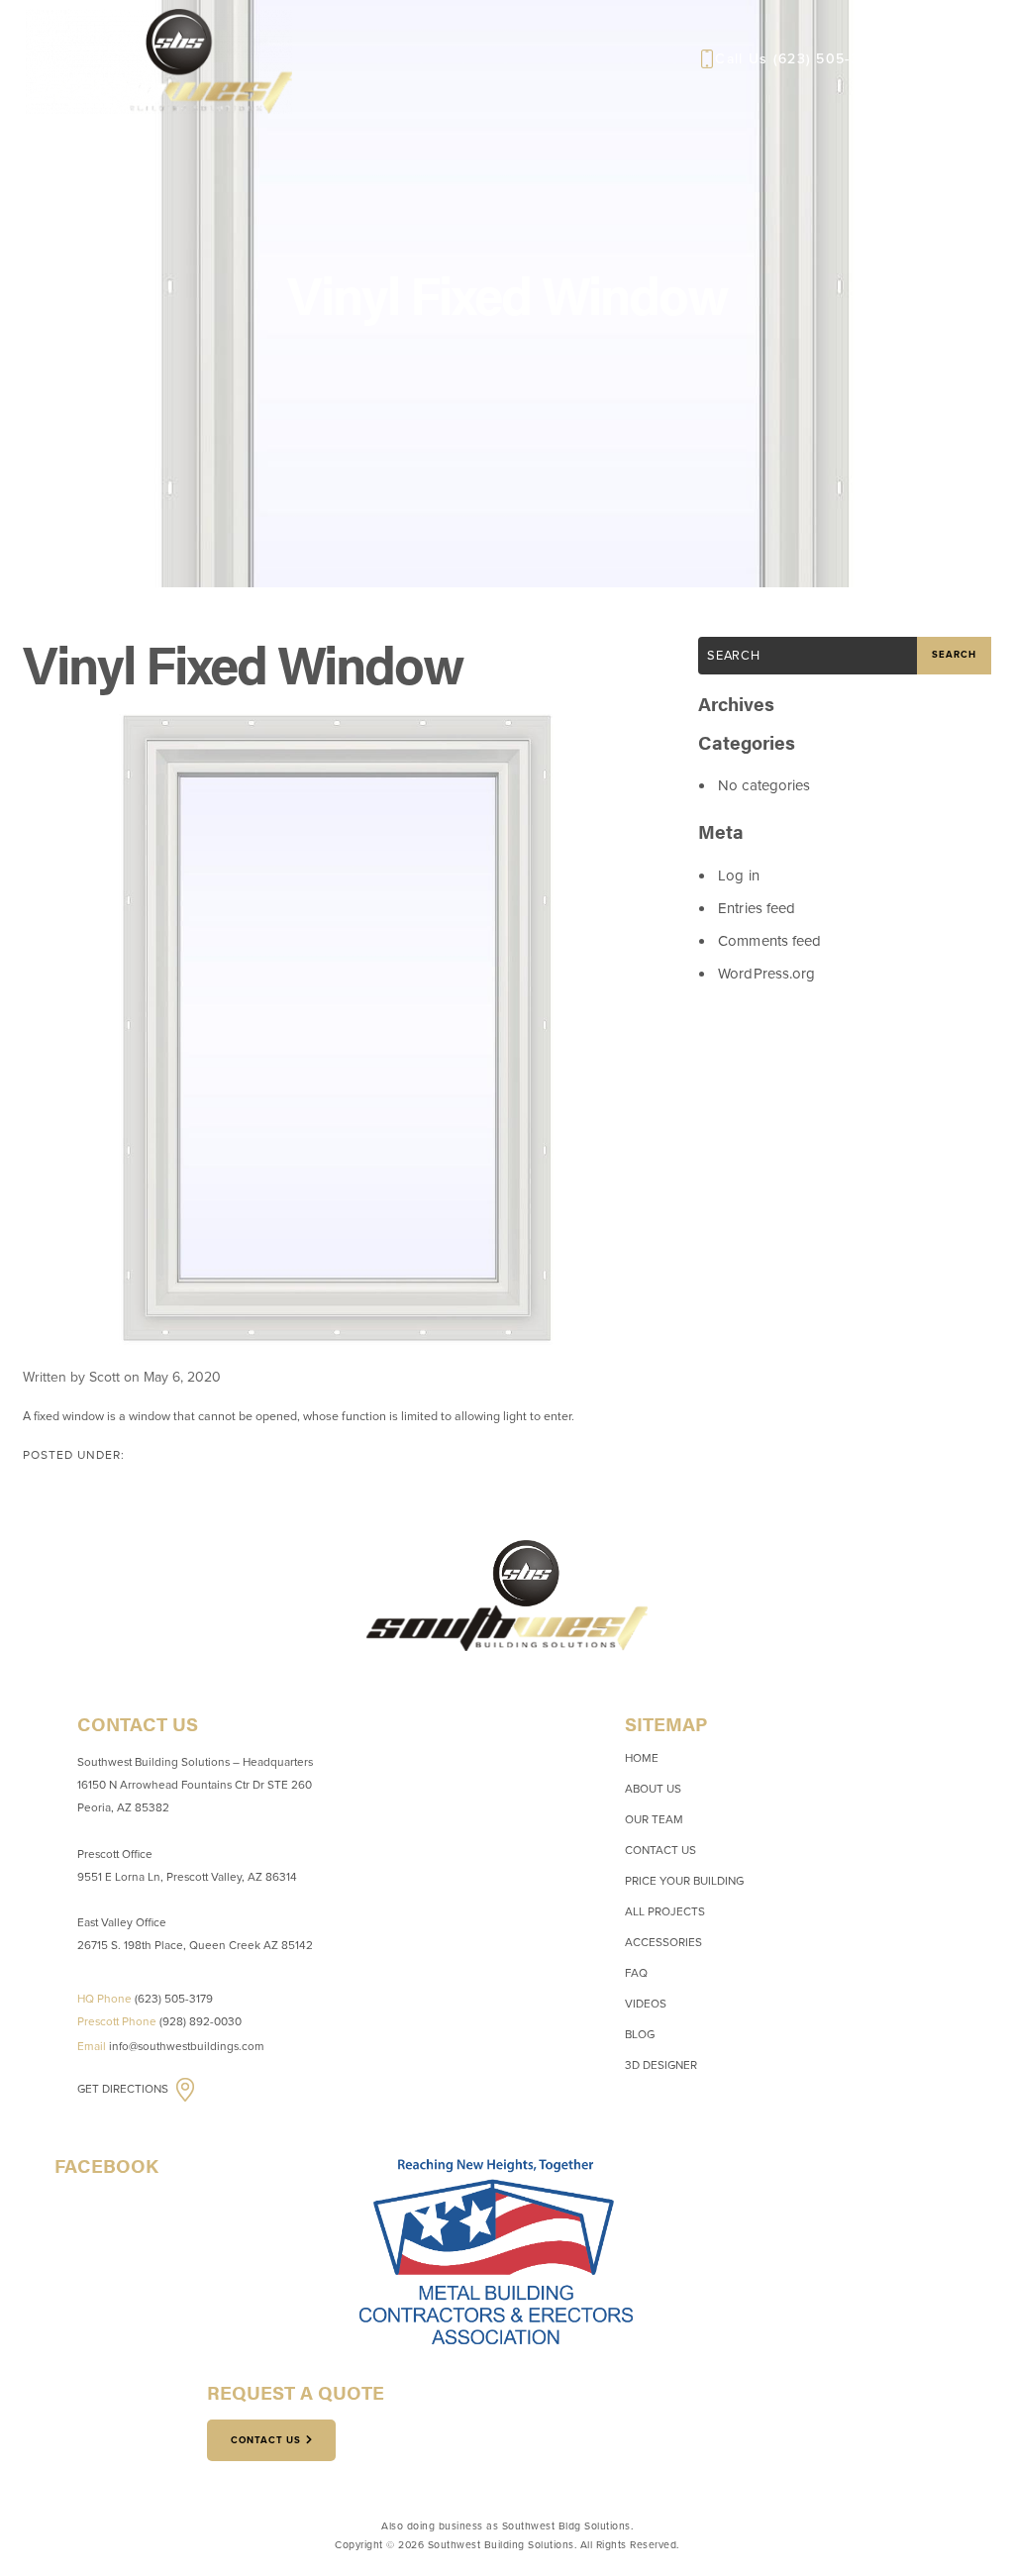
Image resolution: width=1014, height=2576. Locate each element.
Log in (739, 876)
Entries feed (757, 908)
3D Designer (661, 2065)
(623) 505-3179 (828, 59)
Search (954, 655)
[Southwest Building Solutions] (159, 59)
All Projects (665, 1911)
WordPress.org (766, 974)
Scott (104, 1377)
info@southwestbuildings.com (187, 2046)
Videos (646, 2004)
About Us (653, 1789)
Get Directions (124, 2089)
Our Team (654, 1819)
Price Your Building (684, 1881)
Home (642, 1758)
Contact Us (660, 1850)
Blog (640, 2034)
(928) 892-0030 (201, 2021)
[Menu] (965, 59)
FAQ (636, 1973)
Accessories (663, 1942)
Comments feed (769, 941)
